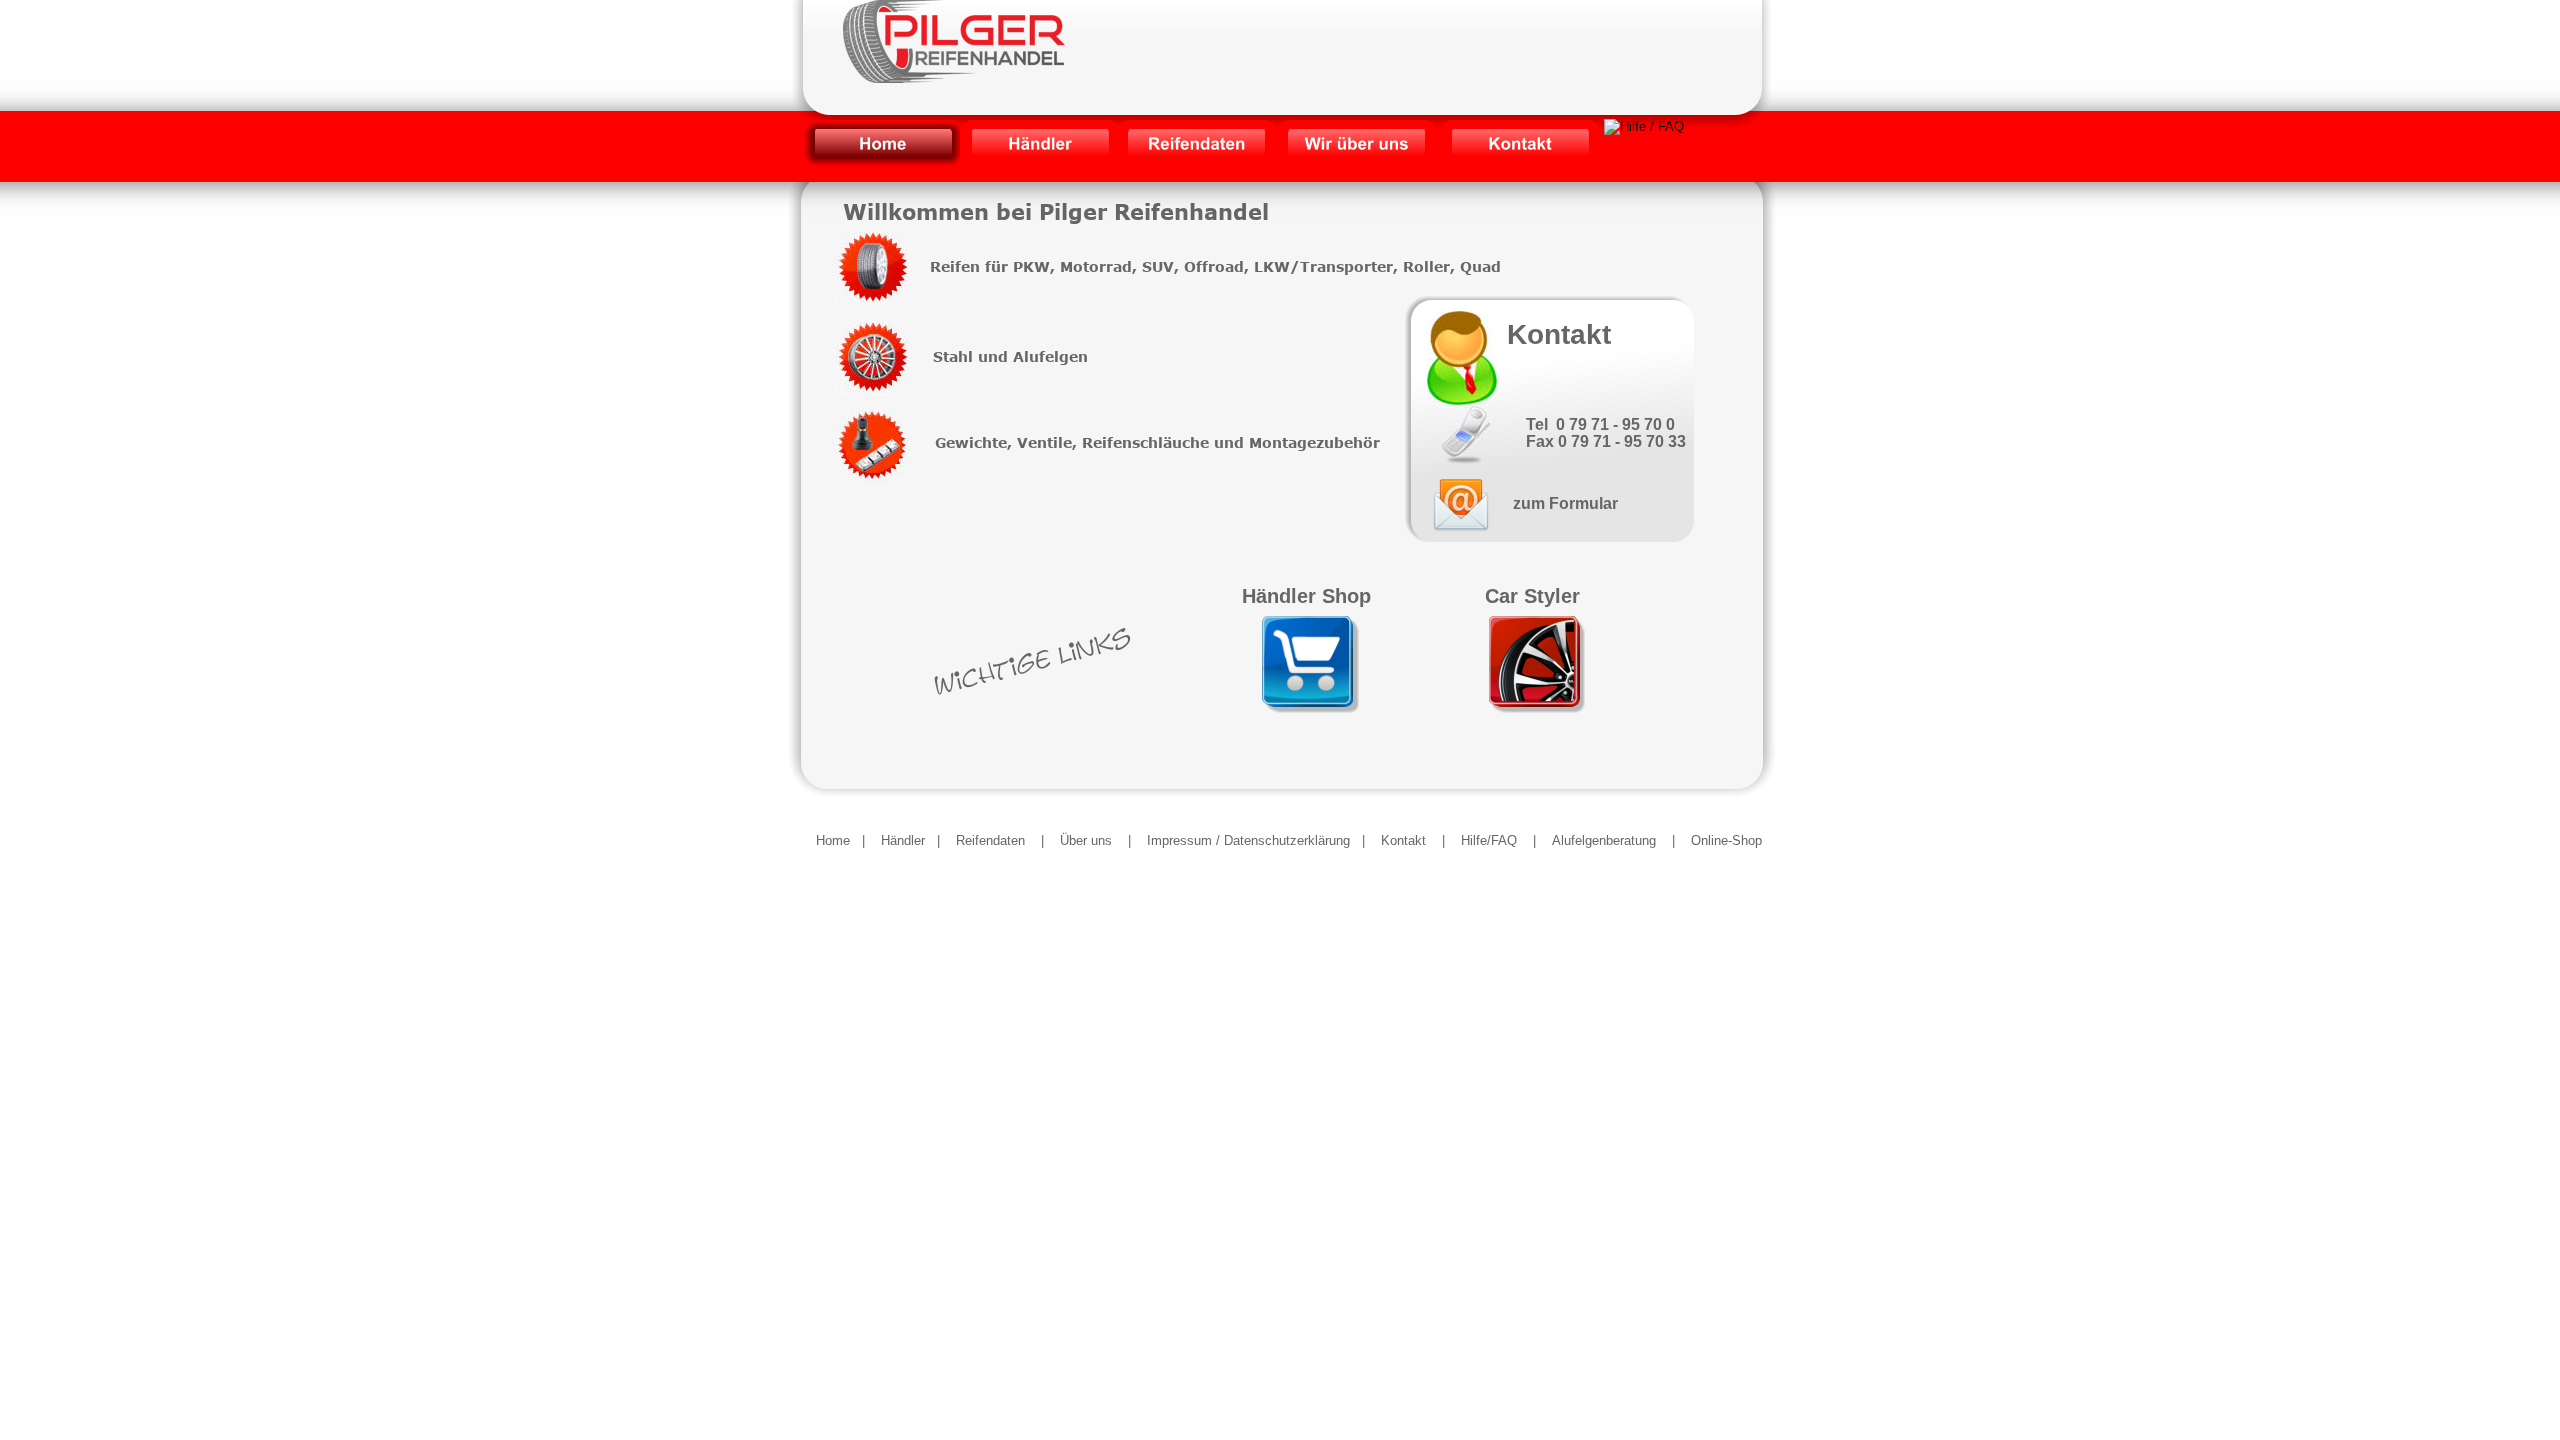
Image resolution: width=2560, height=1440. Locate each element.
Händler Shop (1306, 596)
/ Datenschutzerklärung (1283, 840)
